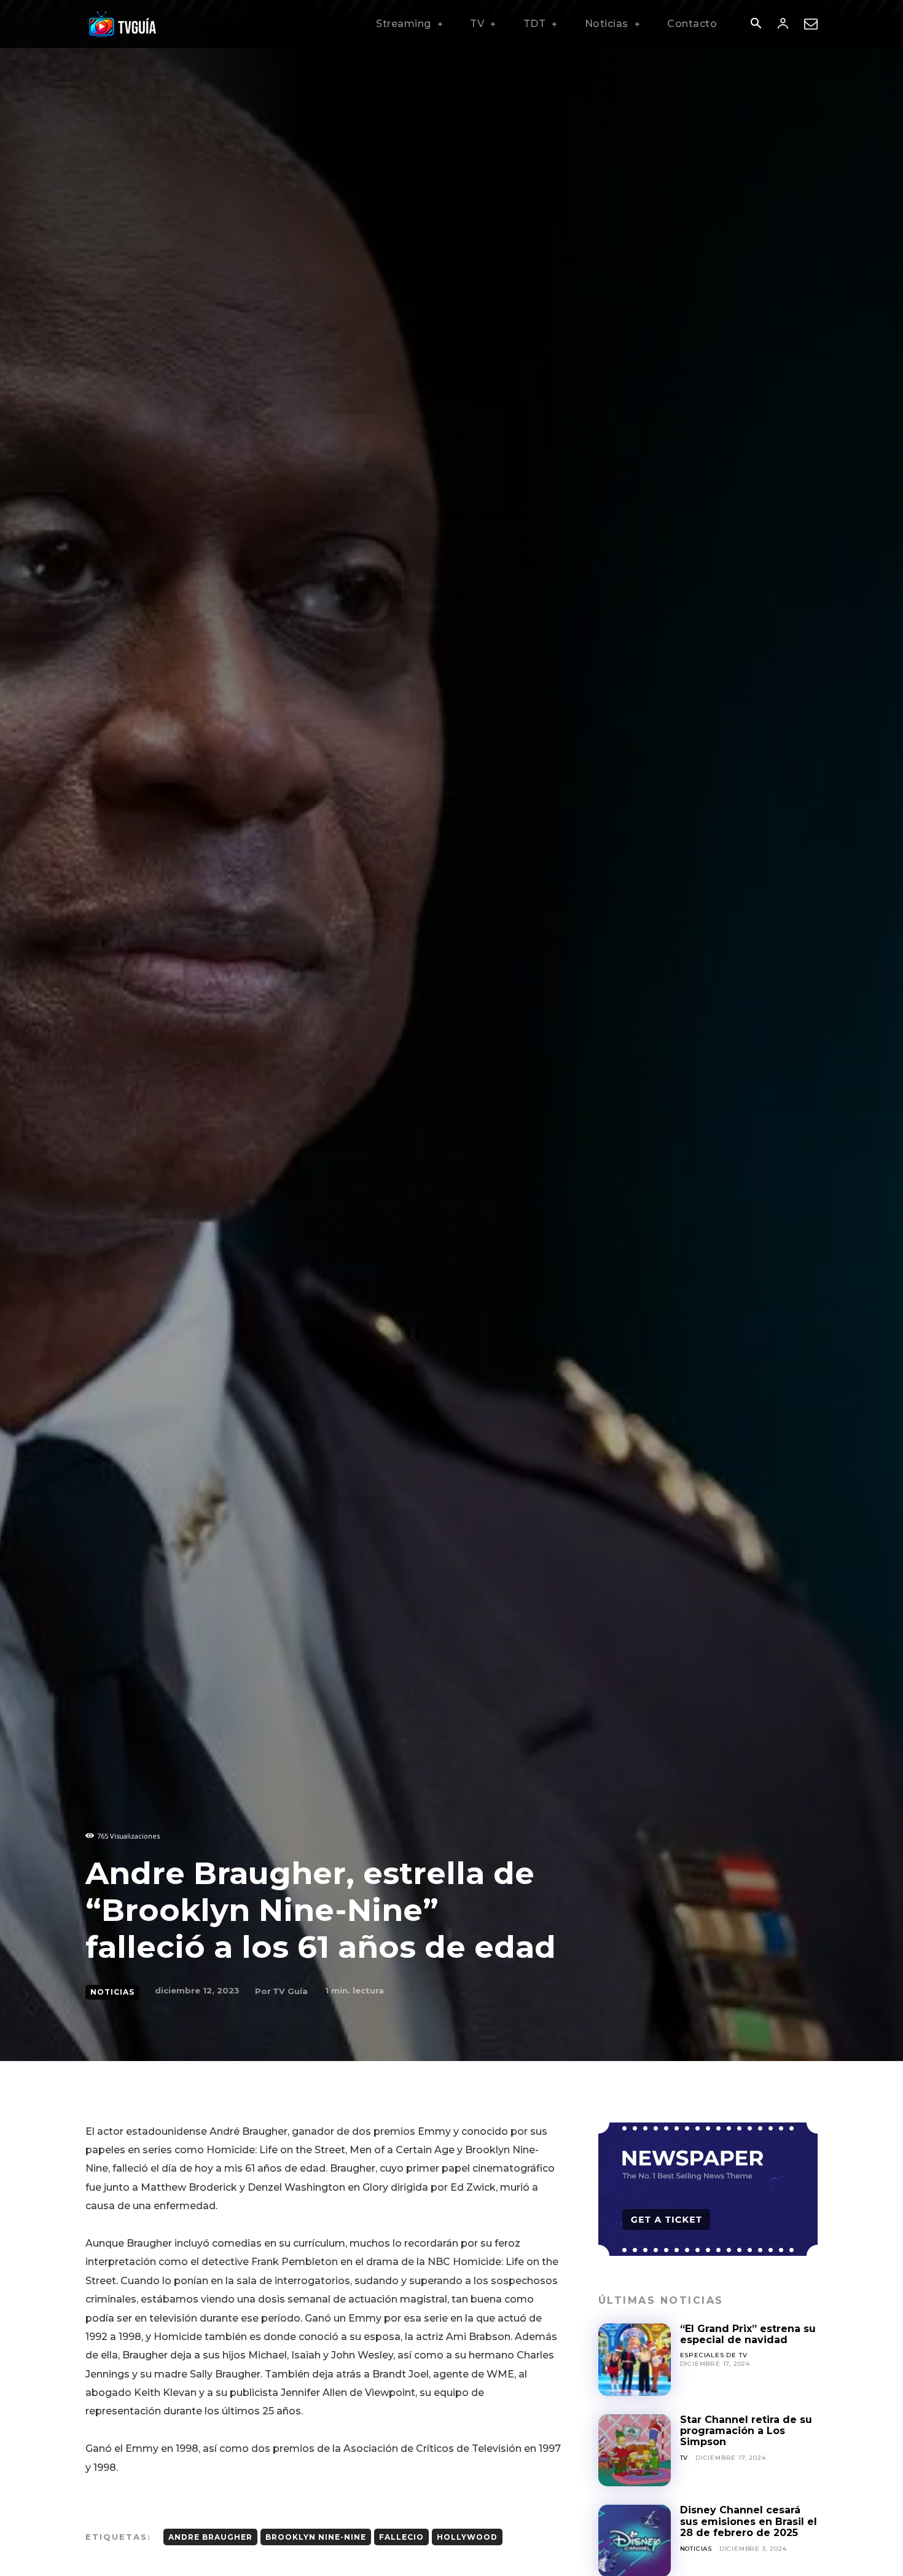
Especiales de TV (714, 2355)
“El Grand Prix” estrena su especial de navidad (748, 2334)
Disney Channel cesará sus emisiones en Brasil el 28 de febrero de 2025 (749, 2521)
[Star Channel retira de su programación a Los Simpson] (635, 2451)
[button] (756, 25)
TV (684, 2458)
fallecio (401, 2537)
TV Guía (290, 1991)
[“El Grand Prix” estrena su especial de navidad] (635, 2360)
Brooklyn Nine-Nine (316, 2537)
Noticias (112, 1992)
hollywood (467, 2537)
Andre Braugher (210, 2537)
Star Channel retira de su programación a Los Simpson (746, 2431)
